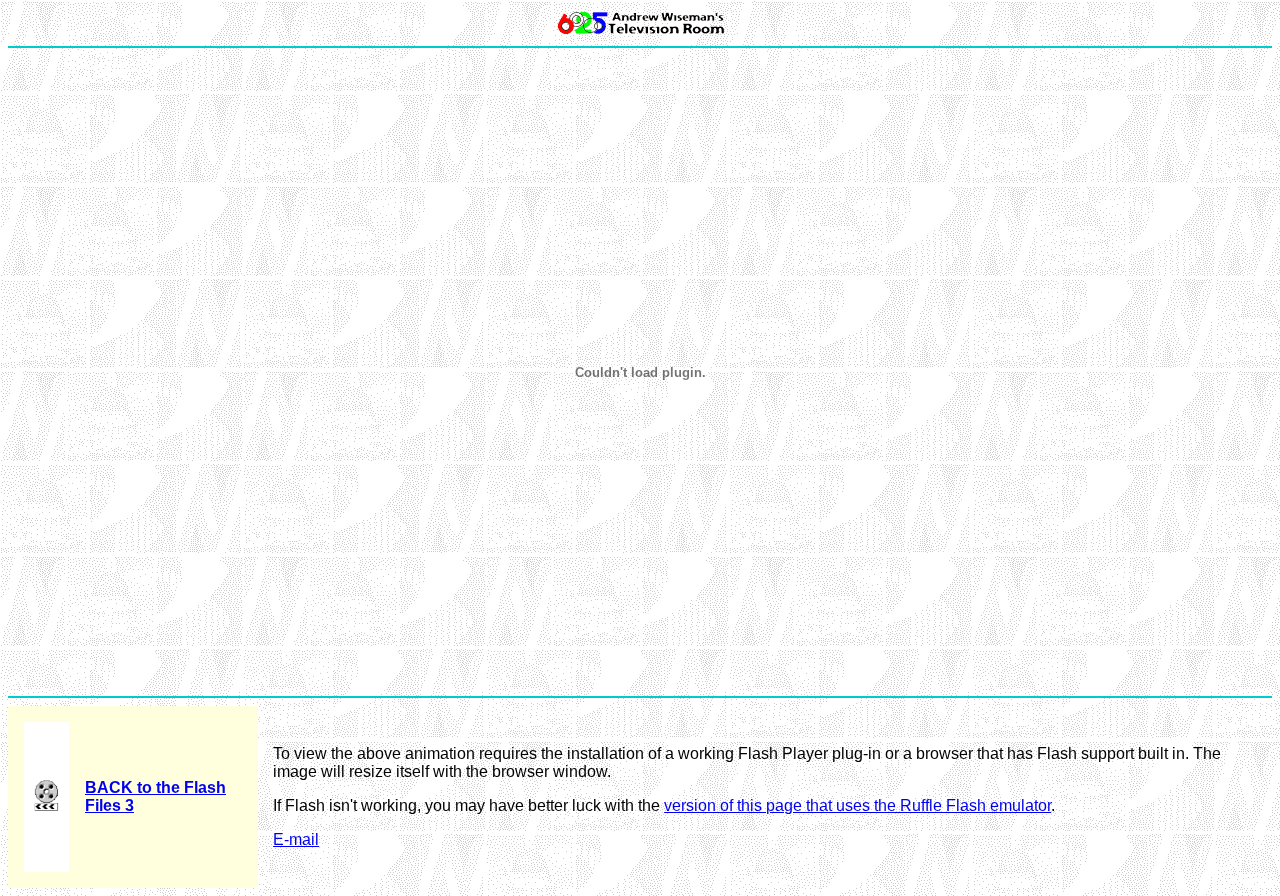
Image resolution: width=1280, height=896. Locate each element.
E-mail (296, 839)
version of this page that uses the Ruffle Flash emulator (857, 805)
